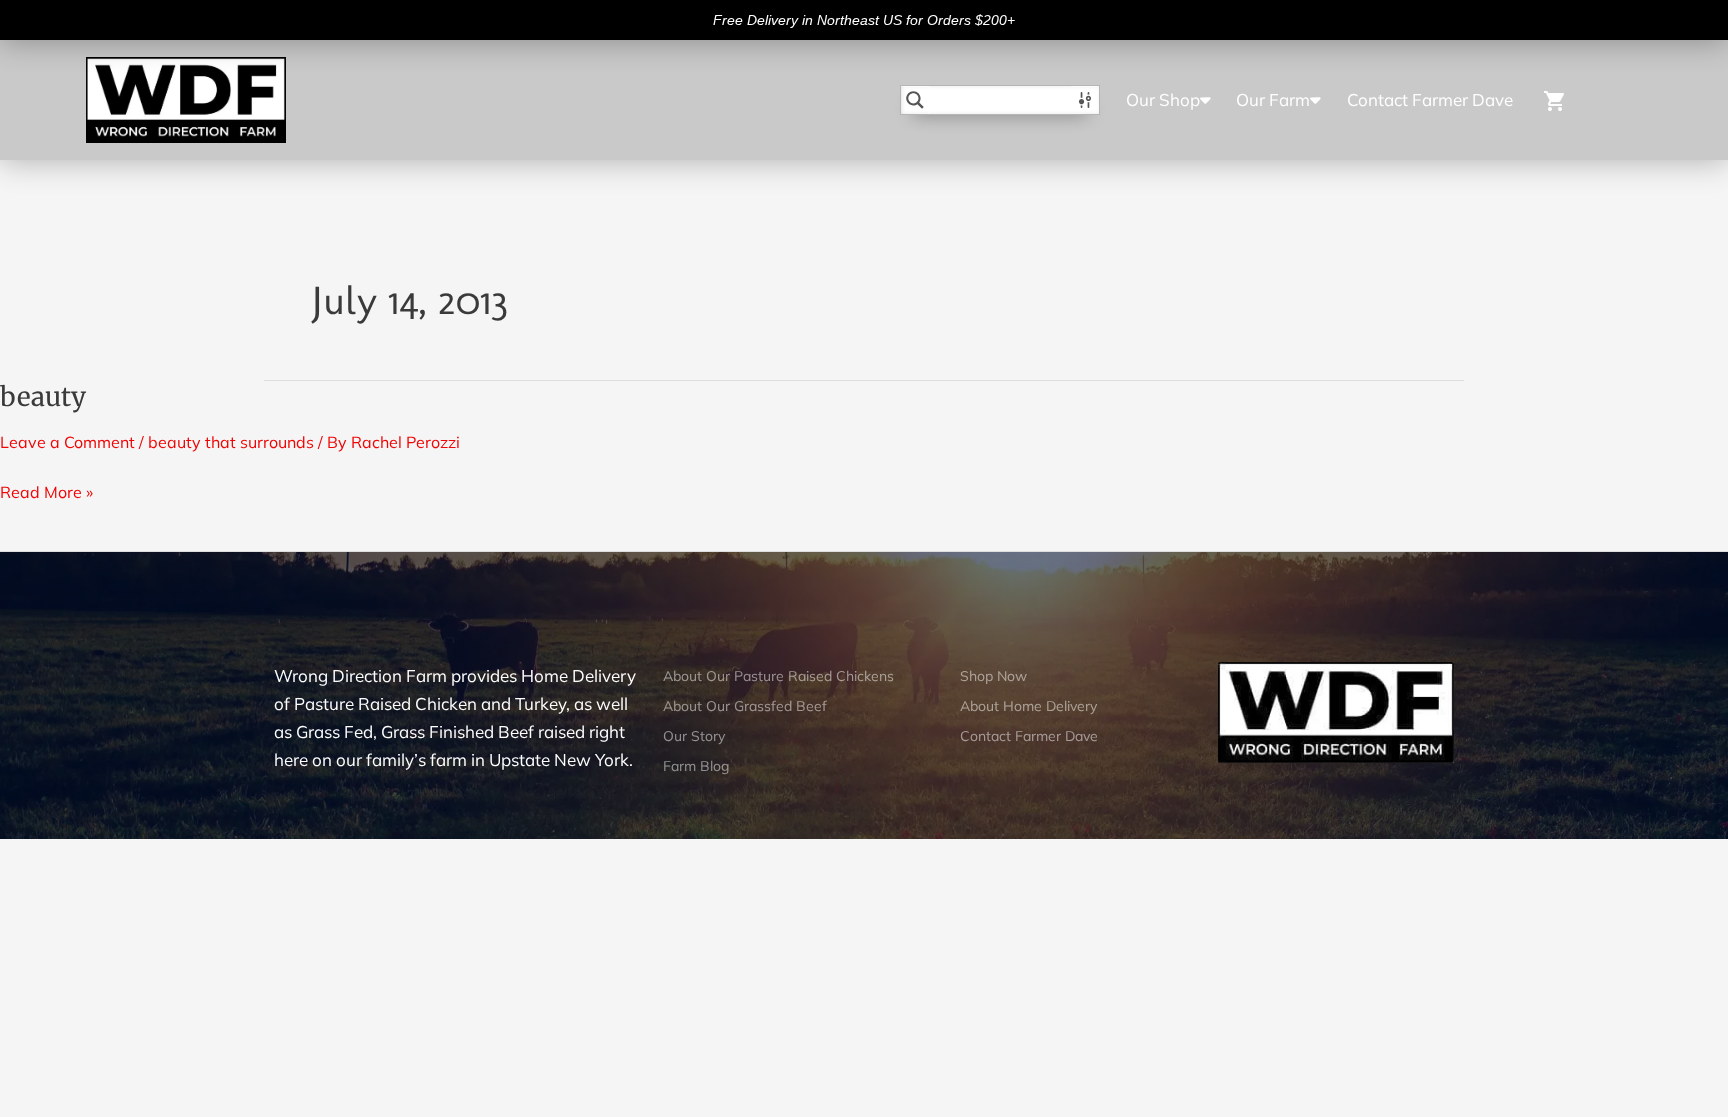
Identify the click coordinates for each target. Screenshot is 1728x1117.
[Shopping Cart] (1580, 99)
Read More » (46, 490)
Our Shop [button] (1163, 99)
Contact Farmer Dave (1430, 99)
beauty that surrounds (231, 442)
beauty (43, 396)
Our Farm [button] (1273, 99)
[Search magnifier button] (915, 100)
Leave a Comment (67, 442)
